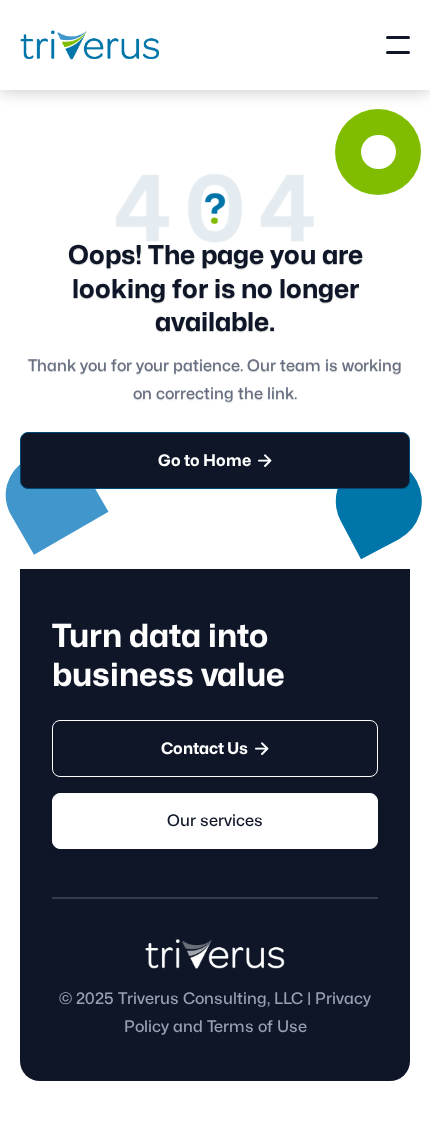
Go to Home (215, 460)
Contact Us (215, 748)
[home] (90, 45)
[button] (398, 45)
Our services (215, 821)
